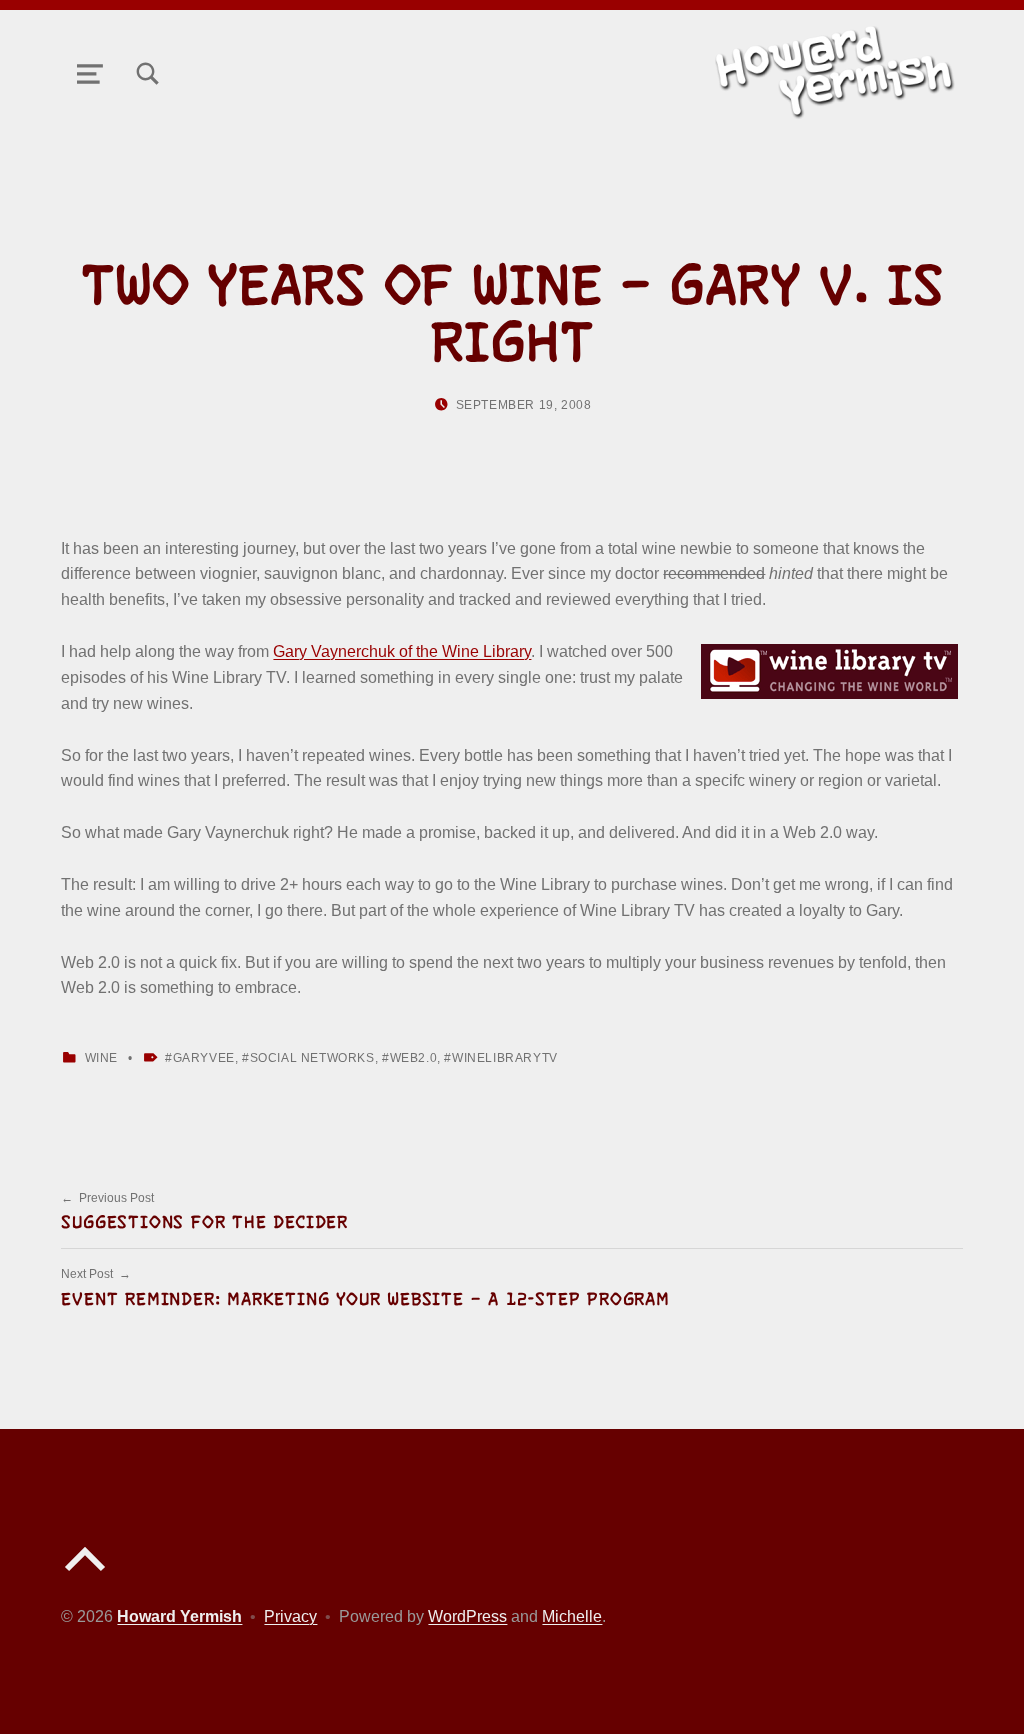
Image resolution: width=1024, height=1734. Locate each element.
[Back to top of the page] (85, 1575)
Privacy (290, 1616)
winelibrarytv (504, 1058)
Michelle (572, 1616)
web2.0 (413, 1058)
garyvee (204, 1058)
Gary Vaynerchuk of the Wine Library (402, 651)
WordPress (467, 1616)
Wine (101, 1058)
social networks (312, 1058)
